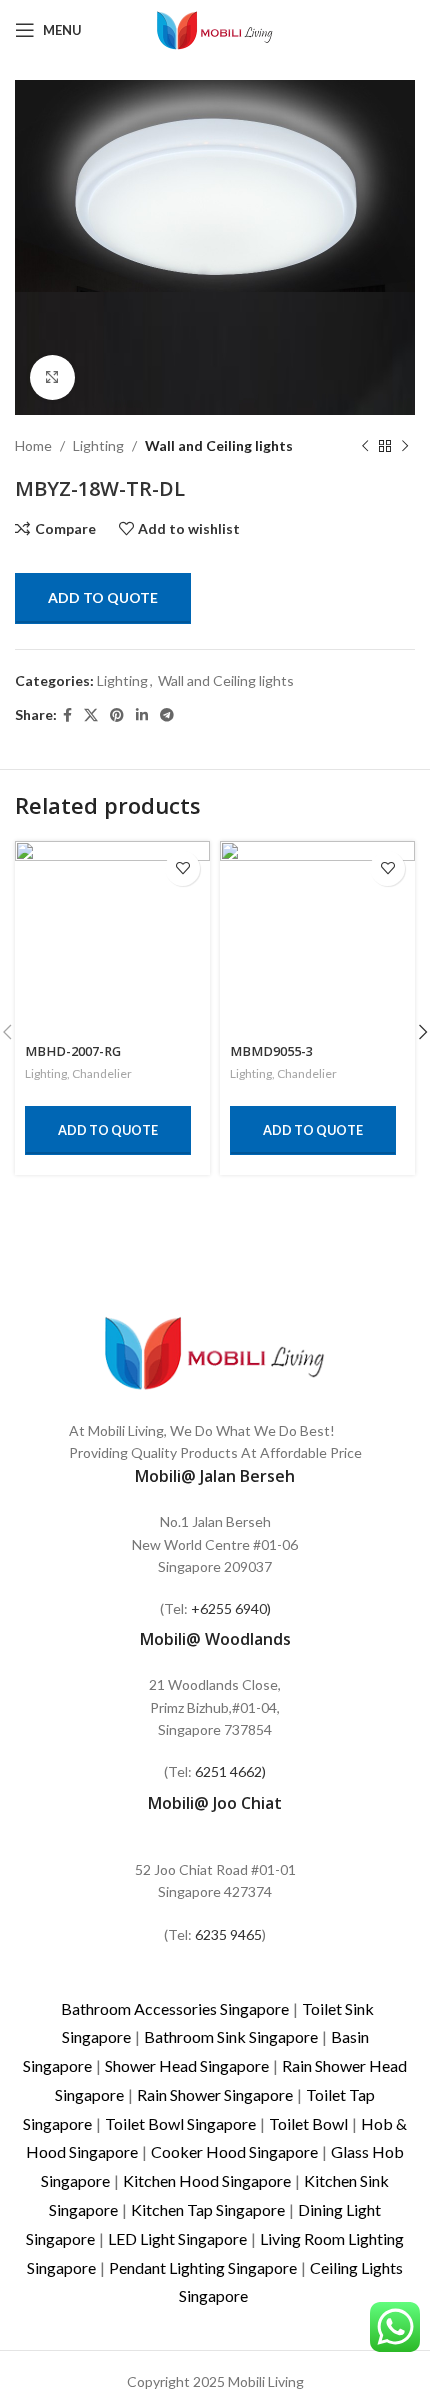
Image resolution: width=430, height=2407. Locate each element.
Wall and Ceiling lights (219, 445)
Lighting (98, 445)
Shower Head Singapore (187, 2065)
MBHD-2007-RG (73, 1051)
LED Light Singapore (177, 2238)
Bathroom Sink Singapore (231, 2036)
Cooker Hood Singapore (234, 2151)
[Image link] (215, 1350)
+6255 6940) (231, 1608)
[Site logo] (215, 28)
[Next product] (405, 446)
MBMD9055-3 (271, 1051)
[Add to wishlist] (182, 868)
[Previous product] (365, 446)
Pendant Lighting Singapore (203, 2267)
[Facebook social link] (67, 715)
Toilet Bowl (308, 2123)
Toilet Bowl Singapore (180, 2123)
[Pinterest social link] (117, 715)
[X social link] (91, 715)
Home (33, 445)
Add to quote (103, 597)
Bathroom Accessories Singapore (175, 2008)
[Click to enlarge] (52, 377)
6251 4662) (230, 1771)
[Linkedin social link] (142, 715)
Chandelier (102, 1073)
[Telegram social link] (167, 715)
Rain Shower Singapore (215, 2094)
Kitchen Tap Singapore (208, 2209)
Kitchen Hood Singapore (207, 2180)
